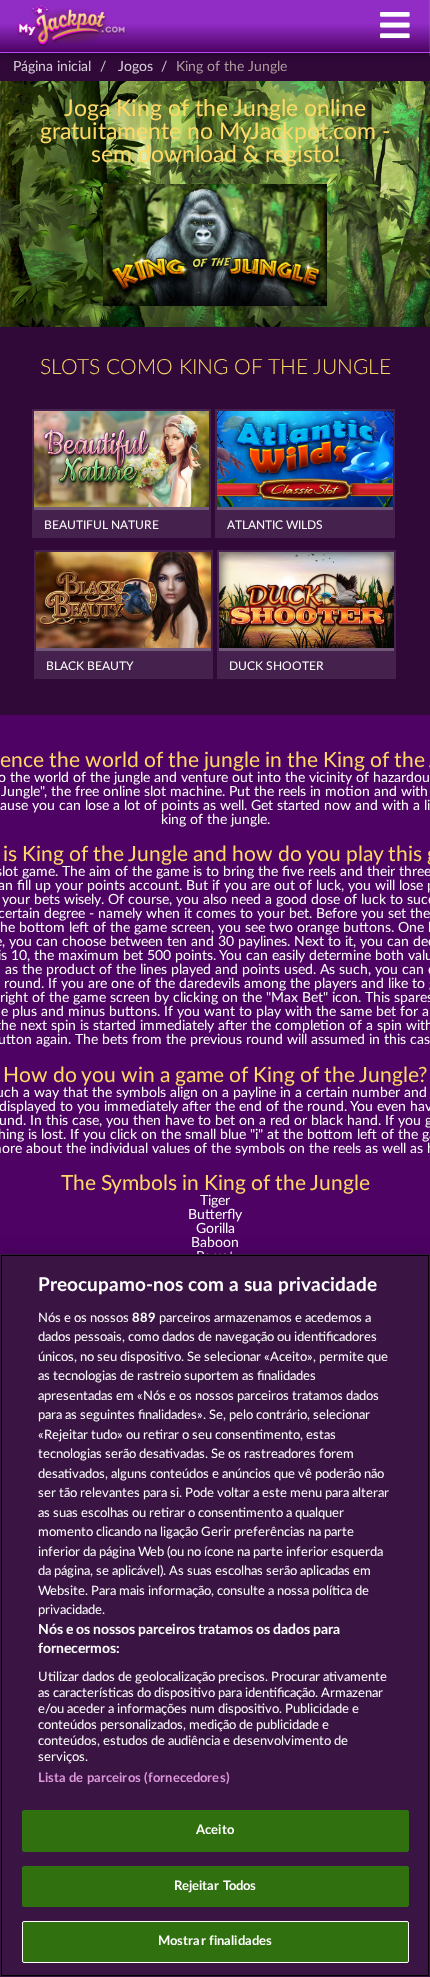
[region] (215, 1615)
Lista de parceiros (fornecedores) (134, 1778)
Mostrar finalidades (215, 1941)
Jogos (135, 67)
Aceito (215, 1830)
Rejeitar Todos (215, 1886)
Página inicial (52, 67)
